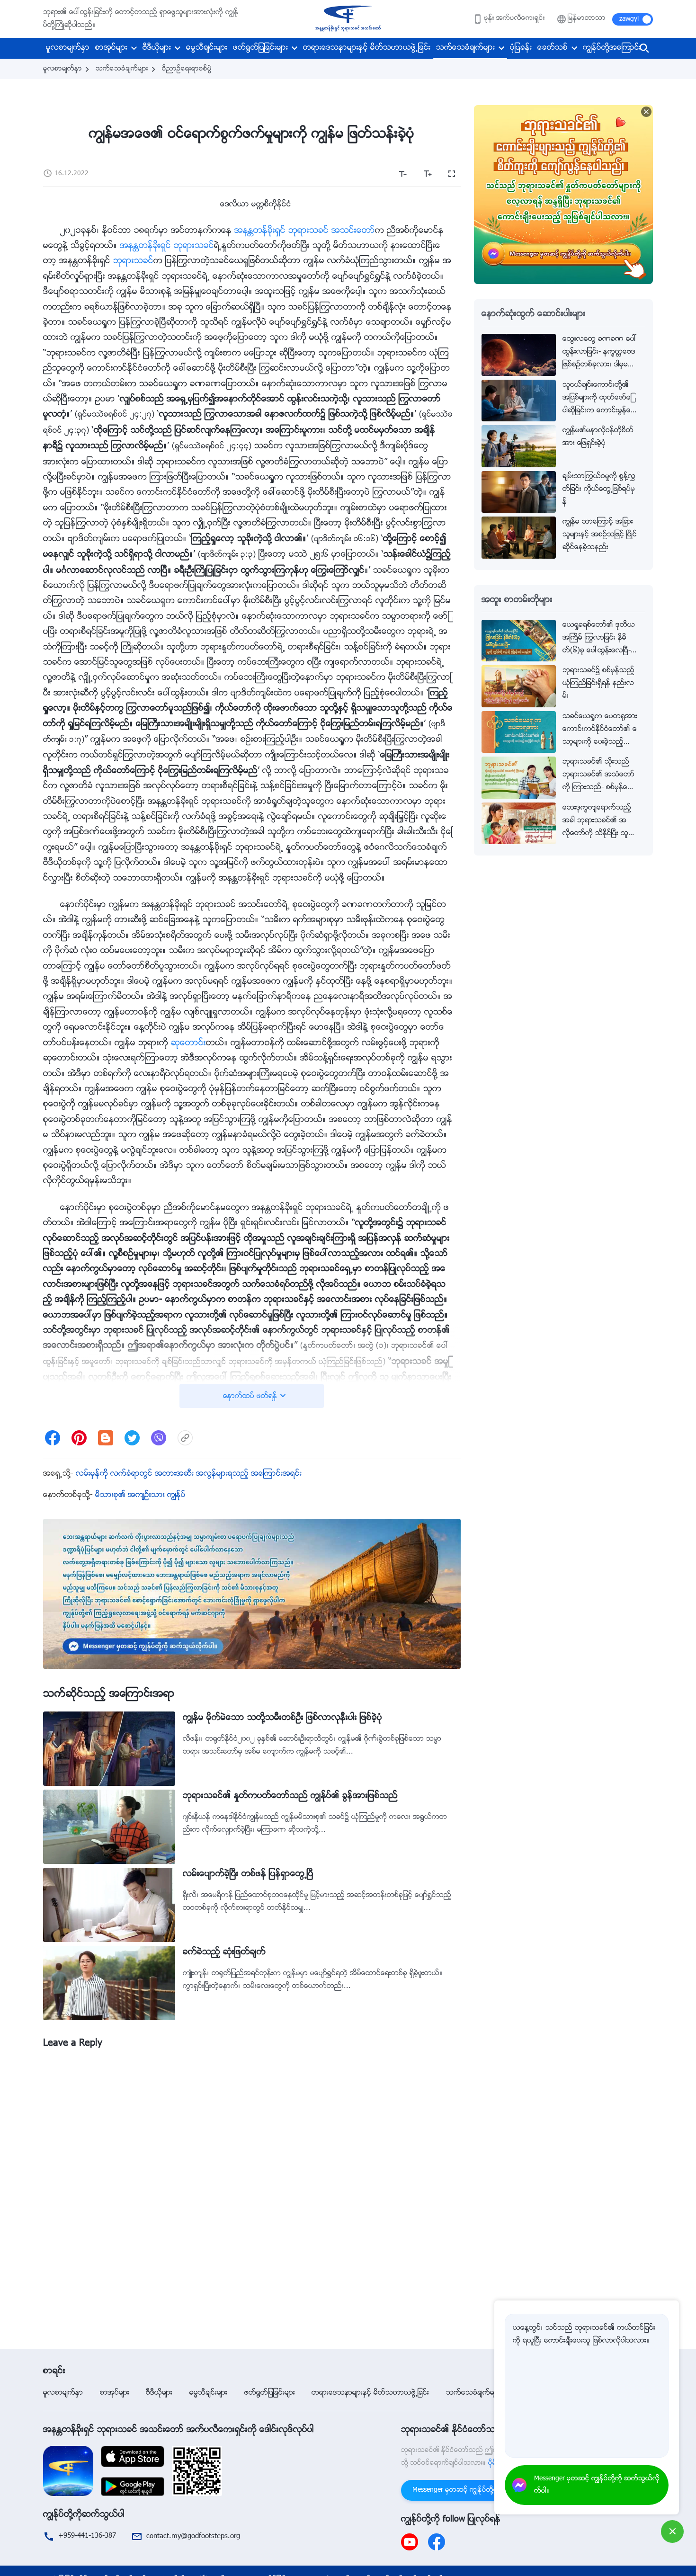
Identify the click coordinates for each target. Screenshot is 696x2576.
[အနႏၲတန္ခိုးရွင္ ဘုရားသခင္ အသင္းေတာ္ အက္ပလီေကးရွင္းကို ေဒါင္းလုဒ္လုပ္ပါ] (68, 2471)
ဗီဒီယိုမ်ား (157, 48)
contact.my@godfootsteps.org (193, 2536)
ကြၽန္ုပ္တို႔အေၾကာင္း (612, 48)
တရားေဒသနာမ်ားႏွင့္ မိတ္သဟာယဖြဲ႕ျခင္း (367, 48)
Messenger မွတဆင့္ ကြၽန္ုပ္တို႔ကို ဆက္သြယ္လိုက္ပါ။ (483, 2490)
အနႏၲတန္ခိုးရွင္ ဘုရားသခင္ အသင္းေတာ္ (305, 231)
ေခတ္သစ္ (553, 48)
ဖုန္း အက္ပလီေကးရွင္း (514, 18)
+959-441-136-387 (87, 2536)
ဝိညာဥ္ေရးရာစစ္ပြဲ (187, 69)
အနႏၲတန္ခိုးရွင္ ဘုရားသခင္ (167, 246)
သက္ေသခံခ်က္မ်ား (465, 48)
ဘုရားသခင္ (133, 261)
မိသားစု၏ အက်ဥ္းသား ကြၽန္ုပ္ (140, 1495)
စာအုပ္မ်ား (111, 48)
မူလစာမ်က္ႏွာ (68, 48)
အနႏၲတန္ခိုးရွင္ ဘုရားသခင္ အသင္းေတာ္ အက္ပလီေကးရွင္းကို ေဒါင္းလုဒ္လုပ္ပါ (178, 2430)
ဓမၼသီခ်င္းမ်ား (207, 48)
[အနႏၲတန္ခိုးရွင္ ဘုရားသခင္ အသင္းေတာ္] (348, 19)
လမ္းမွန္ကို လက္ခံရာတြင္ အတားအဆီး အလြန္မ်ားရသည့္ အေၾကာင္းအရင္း (189, 1474)
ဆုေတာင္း (188, 1043)
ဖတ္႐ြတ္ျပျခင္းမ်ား (260, 48)
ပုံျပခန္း (521, 48)
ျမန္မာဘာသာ (587, 18)
